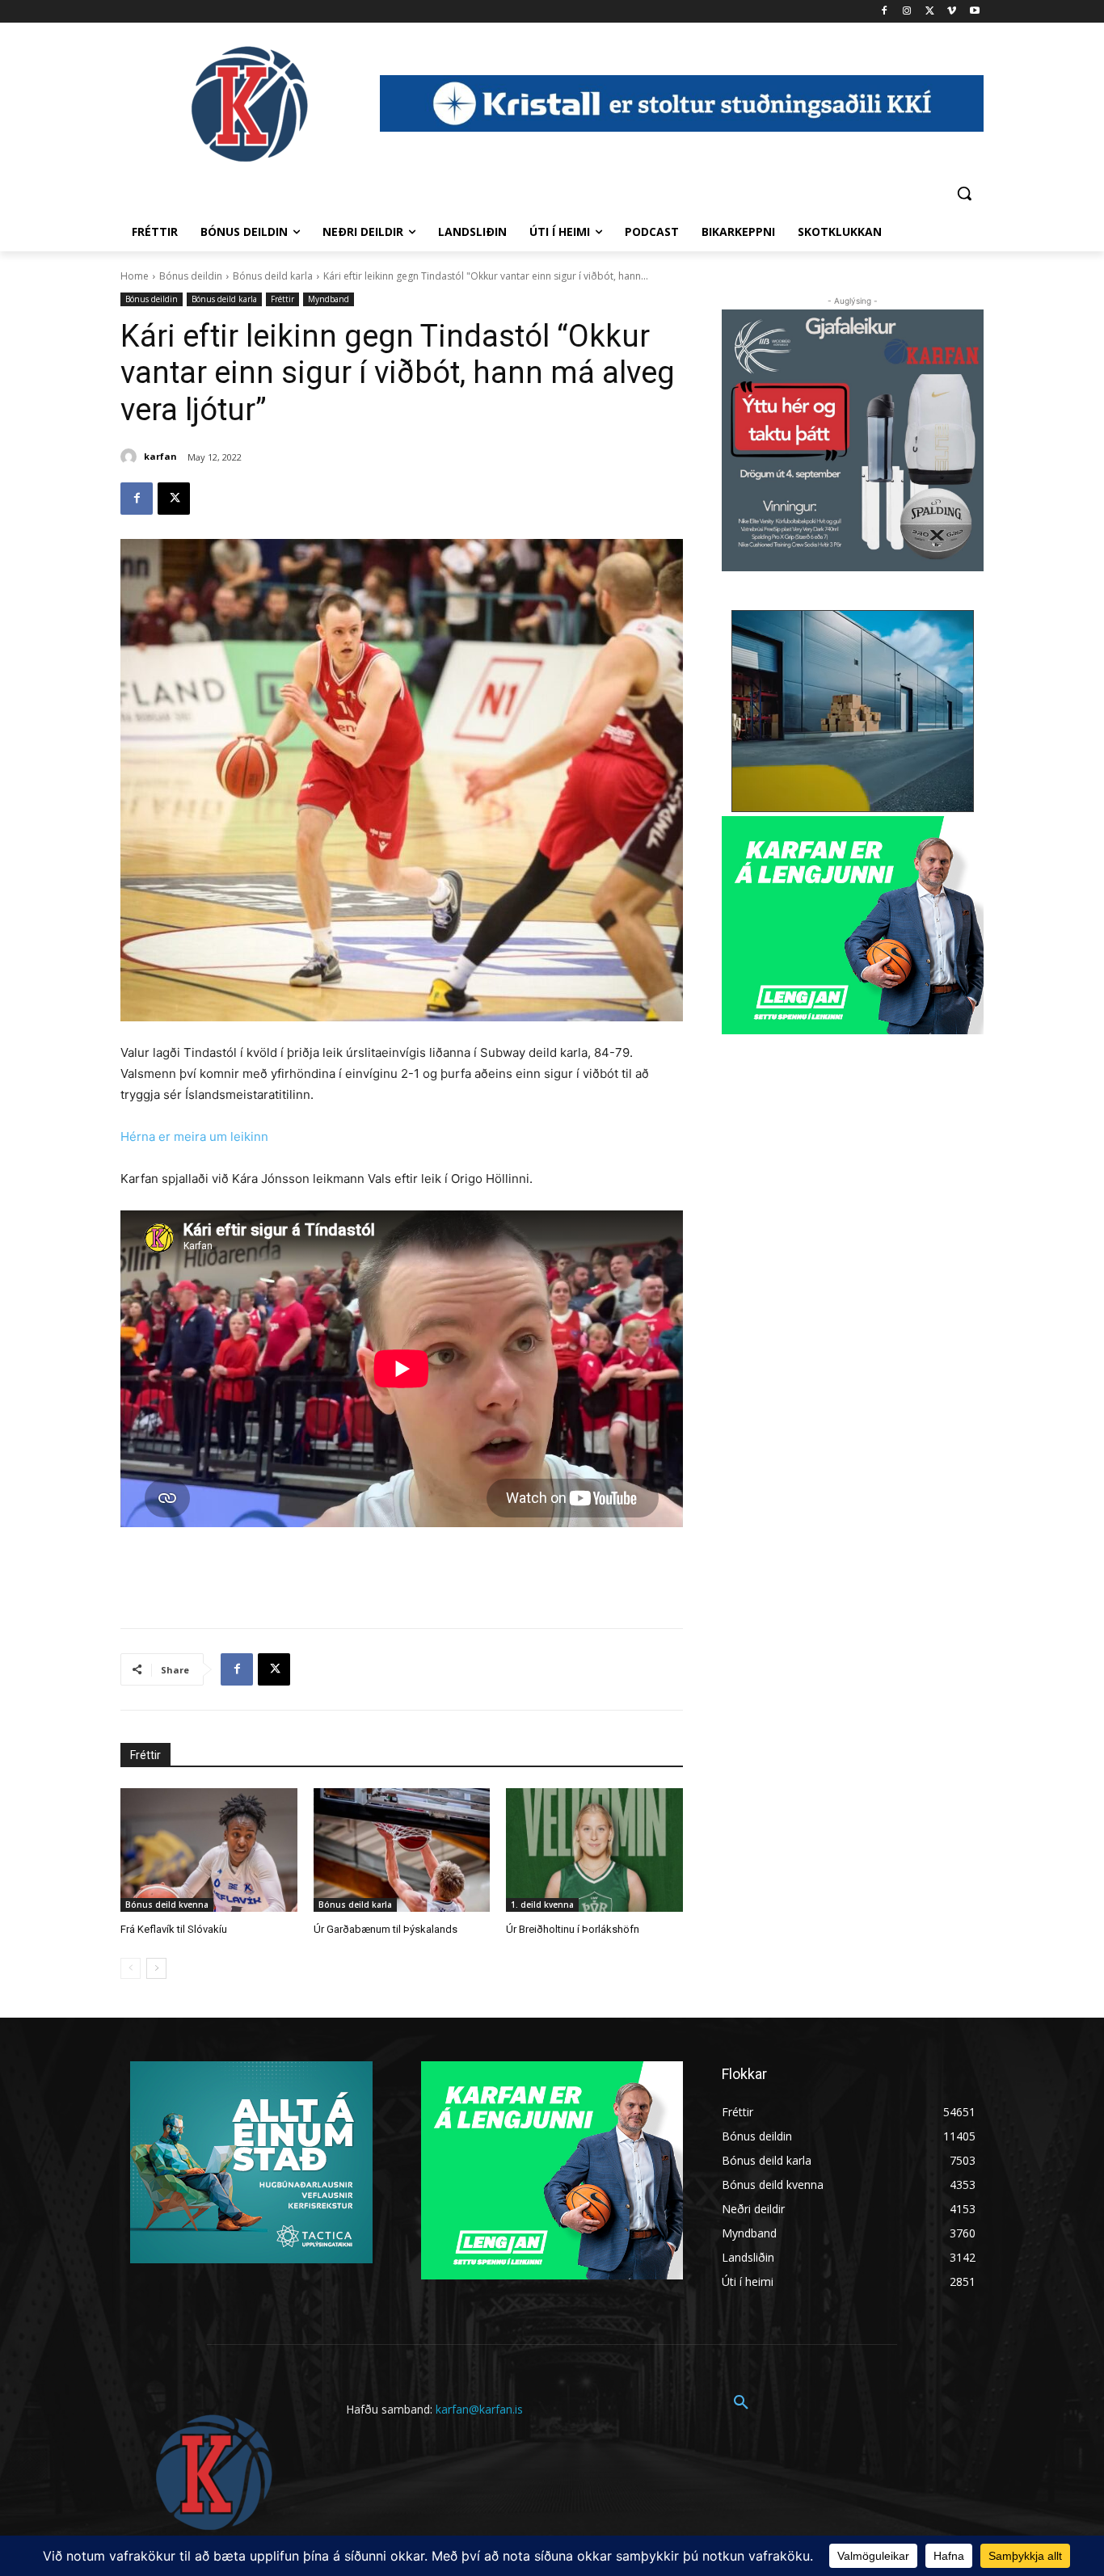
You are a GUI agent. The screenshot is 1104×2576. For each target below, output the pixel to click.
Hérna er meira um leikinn (194, 1136)
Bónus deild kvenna (167, 1905)
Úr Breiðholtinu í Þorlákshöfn (573, 1929)
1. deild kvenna (542, 1905)
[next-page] (156, 1968)
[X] (930, 12)
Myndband (329, 299)
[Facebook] (885, 12)
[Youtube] (974, 12)
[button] (964, 193)
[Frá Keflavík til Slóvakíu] (209, 1850)
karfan (160, 456)
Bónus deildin (191, 276)
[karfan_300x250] (251, 2162)
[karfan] (131, 457)
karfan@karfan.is (479, 2409)
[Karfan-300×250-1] (853, 925)
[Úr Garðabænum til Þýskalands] (402, 1850)
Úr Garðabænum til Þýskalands (386, 1929)
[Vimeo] (952, 12)
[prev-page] (131, 1968)
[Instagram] (907, 12)
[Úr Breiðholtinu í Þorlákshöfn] (594, 1850)
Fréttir (282, 299)
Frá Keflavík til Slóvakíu (174, 1929)
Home (135, 276)
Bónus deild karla (273, 276)
